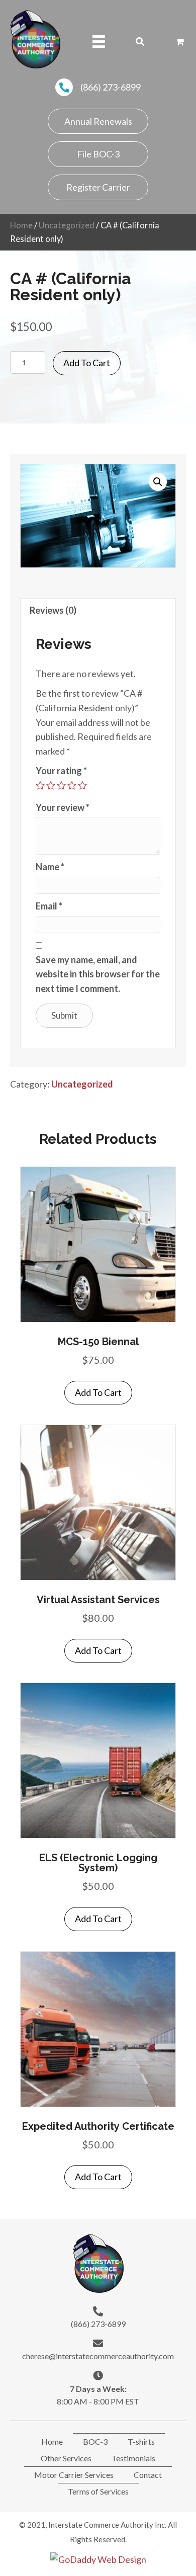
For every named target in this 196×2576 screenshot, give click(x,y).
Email (49, 906)
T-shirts (141, 2441)
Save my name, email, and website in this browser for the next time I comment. (98, 974)
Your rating (61, 771)
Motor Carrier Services (74, 2475)
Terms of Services (98, 2491)
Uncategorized (67, 225)
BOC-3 (95, 2441)
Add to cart (87, 363)
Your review (63, 807)
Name (50, 867)
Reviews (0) (53, 610)
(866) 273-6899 (111, 87)
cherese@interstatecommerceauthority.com (98, 2356)
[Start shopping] (181, 41)
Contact (148, 2475)
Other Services (66, 2458)
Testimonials (133, 2458)
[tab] (98, 610)
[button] (98, 121)
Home (21, 225)
